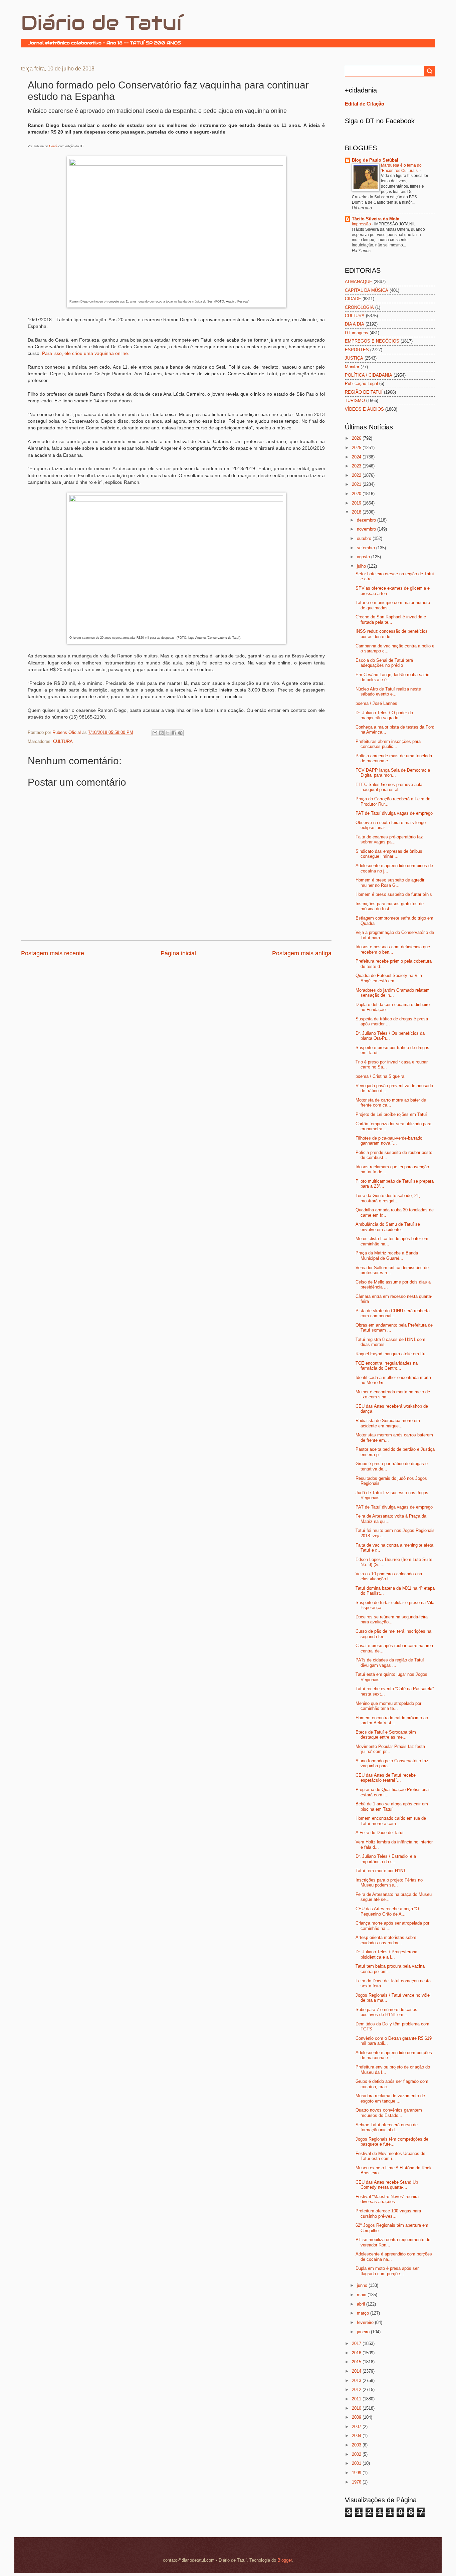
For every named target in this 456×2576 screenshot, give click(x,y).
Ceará (53, 146)
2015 (357, 2362)
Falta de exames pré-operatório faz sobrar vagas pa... (389, 839)
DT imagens (357, 333)
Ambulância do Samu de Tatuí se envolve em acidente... (388, 1227)
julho (362, 566)
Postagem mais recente (53, 953)
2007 (357, 2427)
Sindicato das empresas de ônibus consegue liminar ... (389, 854)
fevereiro (366, 2322)
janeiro (364, 2332)
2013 (357, 2381)
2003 (357, 2445)
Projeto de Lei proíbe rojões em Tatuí (391, 1114)
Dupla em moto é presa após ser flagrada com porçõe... (387, 2271)
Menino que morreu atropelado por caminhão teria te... (388, 1706)
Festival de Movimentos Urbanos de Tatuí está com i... (390, 2156)
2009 (357, 2417)
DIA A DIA (355, 324)
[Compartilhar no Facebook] (174, 733)
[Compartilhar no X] (168, 733)
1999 (357, 2473)
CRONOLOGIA (359, 307)
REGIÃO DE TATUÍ (364, 392)
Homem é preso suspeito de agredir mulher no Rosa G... (390, 882)
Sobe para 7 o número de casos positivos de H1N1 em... (386, 2012)
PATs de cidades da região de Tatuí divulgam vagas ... (390, 1662)
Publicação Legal (361, 383)
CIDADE (353, 299)
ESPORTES (357, 350)
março (364, 2313)
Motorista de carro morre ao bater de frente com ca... (391, 1103)
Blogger (285, 2560)
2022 (357, 475)
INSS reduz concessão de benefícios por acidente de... (392, 634)
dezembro (367, 520)
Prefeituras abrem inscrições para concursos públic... (388, 744)
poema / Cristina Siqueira (380, 1076)
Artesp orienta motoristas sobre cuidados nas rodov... (386, 1940)
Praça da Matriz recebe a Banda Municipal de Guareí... (387, 1255)
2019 (357, 503)
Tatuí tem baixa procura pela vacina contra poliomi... (390, 1969)
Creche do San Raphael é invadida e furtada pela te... (391, 619)
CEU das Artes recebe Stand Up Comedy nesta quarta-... (387, 2185)
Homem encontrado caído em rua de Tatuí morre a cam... (391, 1821)
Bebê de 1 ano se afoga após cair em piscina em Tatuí (392, 1806)
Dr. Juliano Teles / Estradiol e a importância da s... (386, 1859)
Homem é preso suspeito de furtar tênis (394, 894)
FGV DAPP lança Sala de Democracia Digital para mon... (393, 773)
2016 (357, 2353)
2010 (357, 2408)
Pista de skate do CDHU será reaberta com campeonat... (393, 1313)
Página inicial (178, 953)
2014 (357, 2371)
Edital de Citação (365, 104)
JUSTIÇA (354, 358)
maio (362, 2295)
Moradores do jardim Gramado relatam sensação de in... (393, 993)
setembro (367, 548)
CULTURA (63, 741)
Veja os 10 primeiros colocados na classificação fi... (389, 1576)
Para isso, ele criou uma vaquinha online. (86, 353)
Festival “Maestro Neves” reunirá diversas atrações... (387, 2199)
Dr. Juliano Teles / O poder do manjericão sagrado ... (384, 715)
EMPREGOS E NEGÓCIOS (372, 341)
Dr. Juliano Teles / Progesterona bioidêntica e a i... (386, 1954)
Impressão (362, 224)
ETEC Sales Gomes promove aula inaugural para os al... (389, 787)
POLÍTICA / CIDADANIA (369, 375)
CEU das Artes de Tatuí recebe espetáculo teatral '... (386, 1778)
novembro (367, 529)
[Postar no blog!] (161, 733)
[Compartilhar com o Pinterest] (180, 733)
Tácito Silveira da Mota (376, 219)
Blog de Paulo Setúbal (375, 160)
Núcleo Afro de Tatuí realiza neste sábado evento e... (388, 691)
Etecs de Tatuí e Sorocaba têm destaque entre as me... (386, 1735)
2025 (357, 448)
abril (362, 2304)
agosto (364, 557)
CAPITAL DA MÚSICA (367, 290)
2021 (357, 484)
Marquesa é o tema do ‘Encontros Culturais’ (401, 168)
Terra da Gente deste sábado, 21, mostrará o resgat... (388, 1198)
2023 (357, 466)
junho (363, 2285)
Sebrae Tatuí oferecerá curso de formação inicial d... (387, 2127)
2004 (357, 2436)
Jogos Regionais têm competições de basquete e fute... (392, 2142)
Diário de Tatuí (101, 23)
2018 (357, 512)
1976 (357, 2482)
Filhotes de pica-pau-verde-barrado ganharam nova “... (389, 1141)
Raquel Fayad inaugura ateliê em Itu (390, 1354)
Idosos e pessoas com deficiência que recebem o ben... (393, 949)
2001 (357, 2463)
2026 (357, 438)
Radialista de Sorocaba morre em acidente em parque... (388, 1423)
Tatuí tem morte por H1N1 (381, 1871)
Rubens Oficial (67, 732)
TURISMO (355, 401)
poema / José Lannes (376, 703)
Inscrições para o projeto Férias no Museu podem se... (389, 1883)
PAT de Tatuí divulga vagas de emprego (394, 813)
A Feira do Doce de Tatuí (380, 1833)
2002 (357, 2454)
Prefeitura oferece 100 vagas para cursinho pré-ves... (388, 2213)
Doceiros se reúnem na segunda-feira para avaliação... (392, 1619)
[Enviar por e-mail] (155, 733)
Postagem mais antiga (302, 953)
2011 (357, 2399)
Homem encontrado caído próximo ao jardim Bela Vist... (392, 1720)
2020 (357, 494)
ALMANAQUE (359, 282)
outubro (365, 538)
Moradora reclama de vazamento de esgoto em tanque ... (390, 2098)
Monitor (352, 367)
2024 (357, 457)
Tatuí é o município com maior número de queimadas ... (393, 605)
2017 (357, 2343)
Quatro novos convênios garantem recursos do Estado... (389, 2113)
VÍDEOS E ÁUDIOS (364, 409)
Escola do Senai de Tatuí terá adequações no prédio (384, 663)
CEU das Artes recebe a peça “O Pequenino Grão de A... (387, 1911)
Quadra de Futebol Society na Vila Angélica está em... (389, 978)
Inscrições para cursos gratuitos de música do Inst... (390, 906)
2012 (357, 2390)
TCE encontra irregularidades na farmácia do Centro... (387, 1366)
